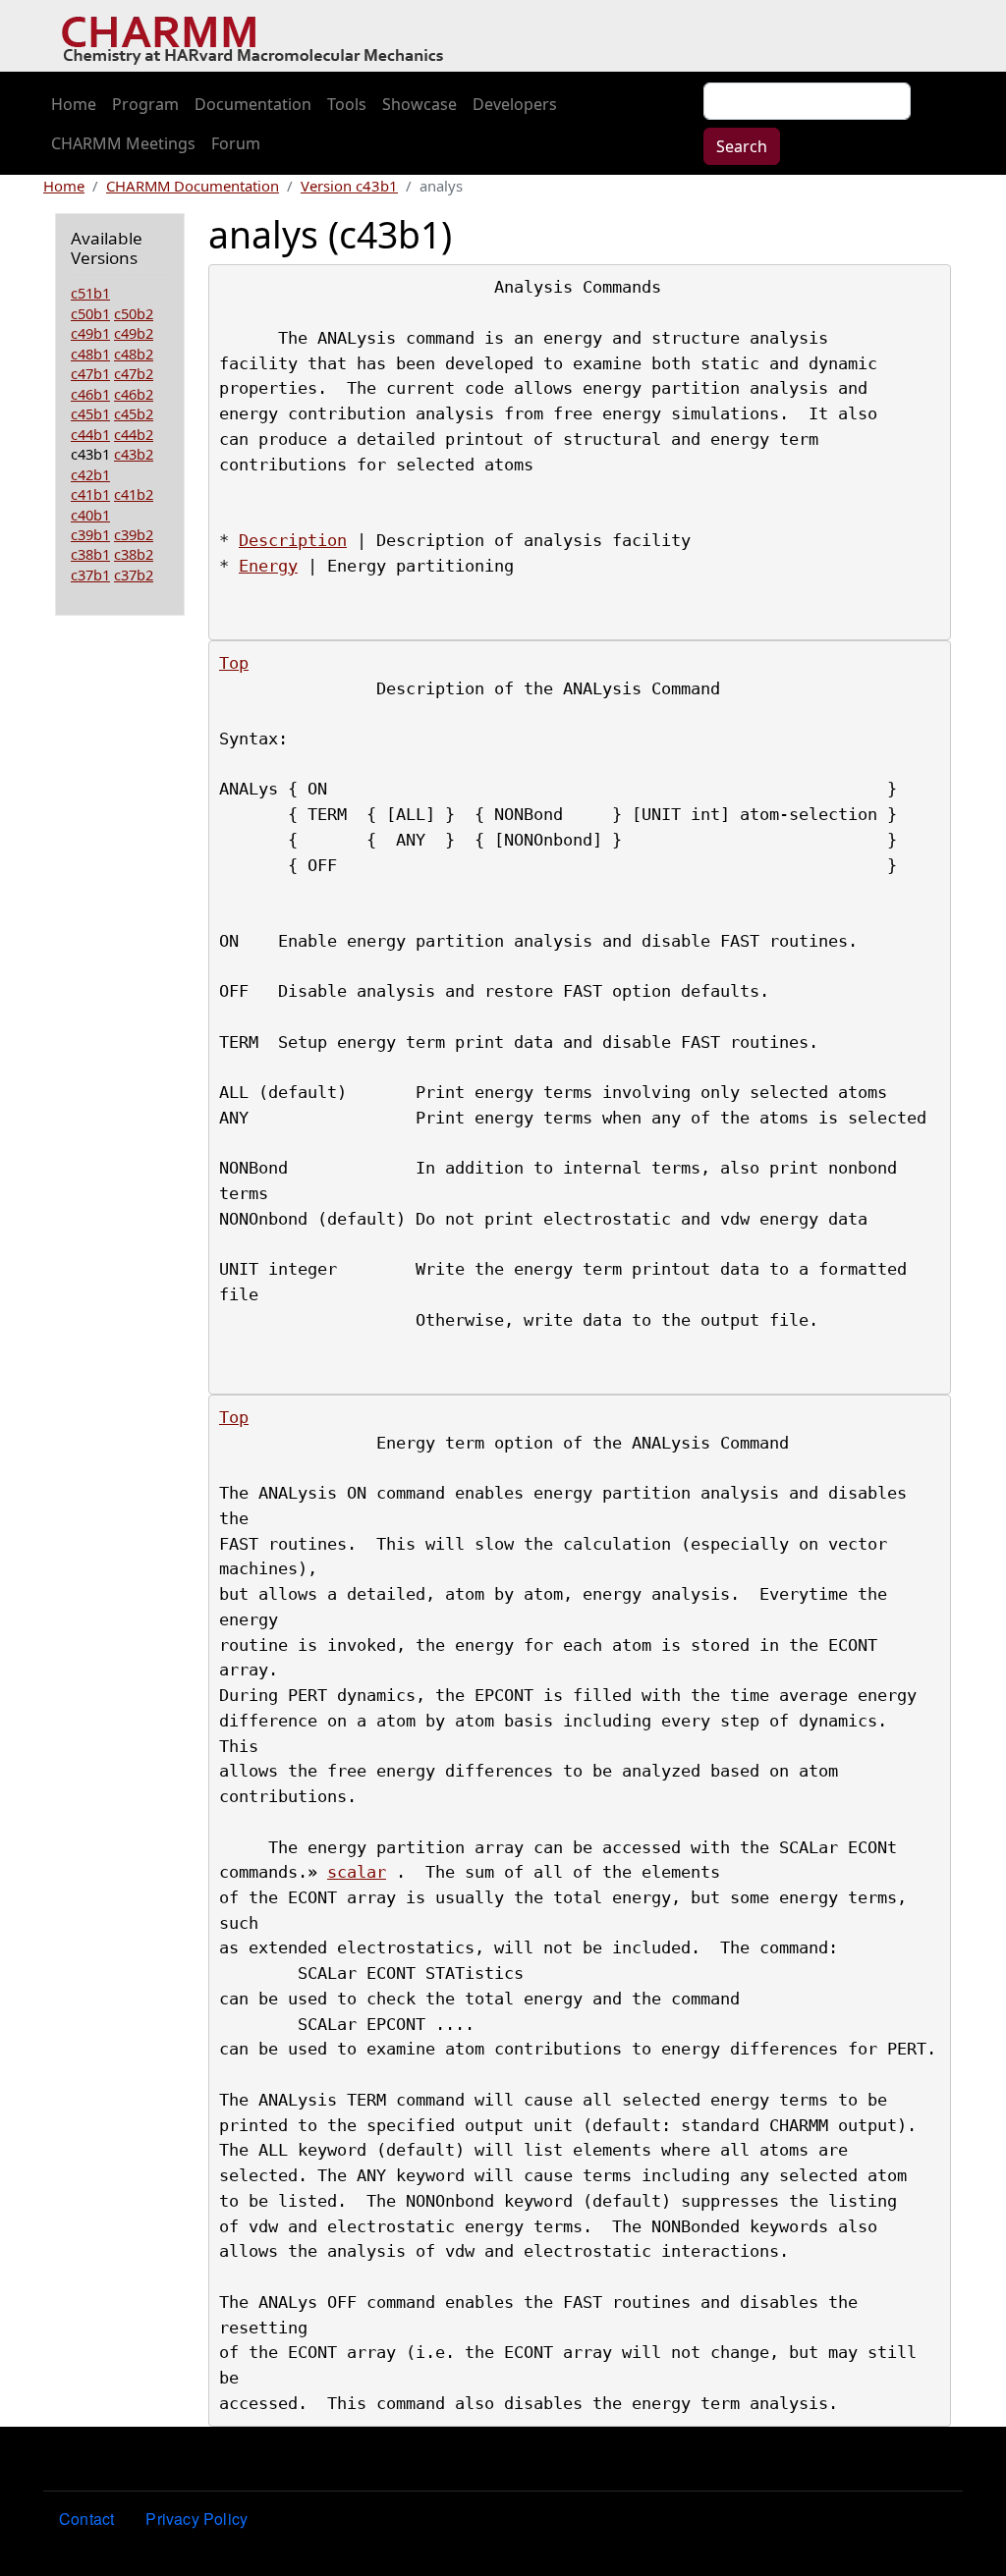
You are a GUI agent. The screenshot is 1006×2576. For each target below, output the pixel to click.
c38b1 (90, 554)
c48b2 (134, 354)
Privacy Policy (196, 2519)
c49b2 (134, 333)
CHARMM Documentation (193, 186)
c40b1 (90, 515)
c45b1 (90, 413)
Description (293, 540)
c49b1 (90, 333)
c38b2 (134, 554)
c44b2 (134, 434)
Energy (268, 566)
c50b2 (134, 313)
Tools (347, 104)
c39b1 (90, 534)
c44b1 (90, 434)
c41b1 (90, 494)
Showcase (419, 104)
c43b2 (134, 454)
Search (742, 146)
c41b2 (134, 494)
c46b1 (90, 394)
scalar (357, 1872)
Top (234, 663)
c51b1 (90, 293)
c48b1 (90, 354)
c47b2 (134, 373)
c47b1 (90, 373)
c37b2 (134, 575)
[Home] (260, 36)
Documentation (253, 104)
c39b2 (134, 534)
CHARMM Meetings (123, 143)
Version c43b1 (349, 186)
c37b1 (90, 575)
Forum (236, 143)
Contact (86, 2519)
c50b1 (90, 313)
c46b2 (134, 394)
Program (145, 104)
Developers (515, 104)
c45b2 (134, 413)
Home (74, 104)
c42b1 (90, 474)
